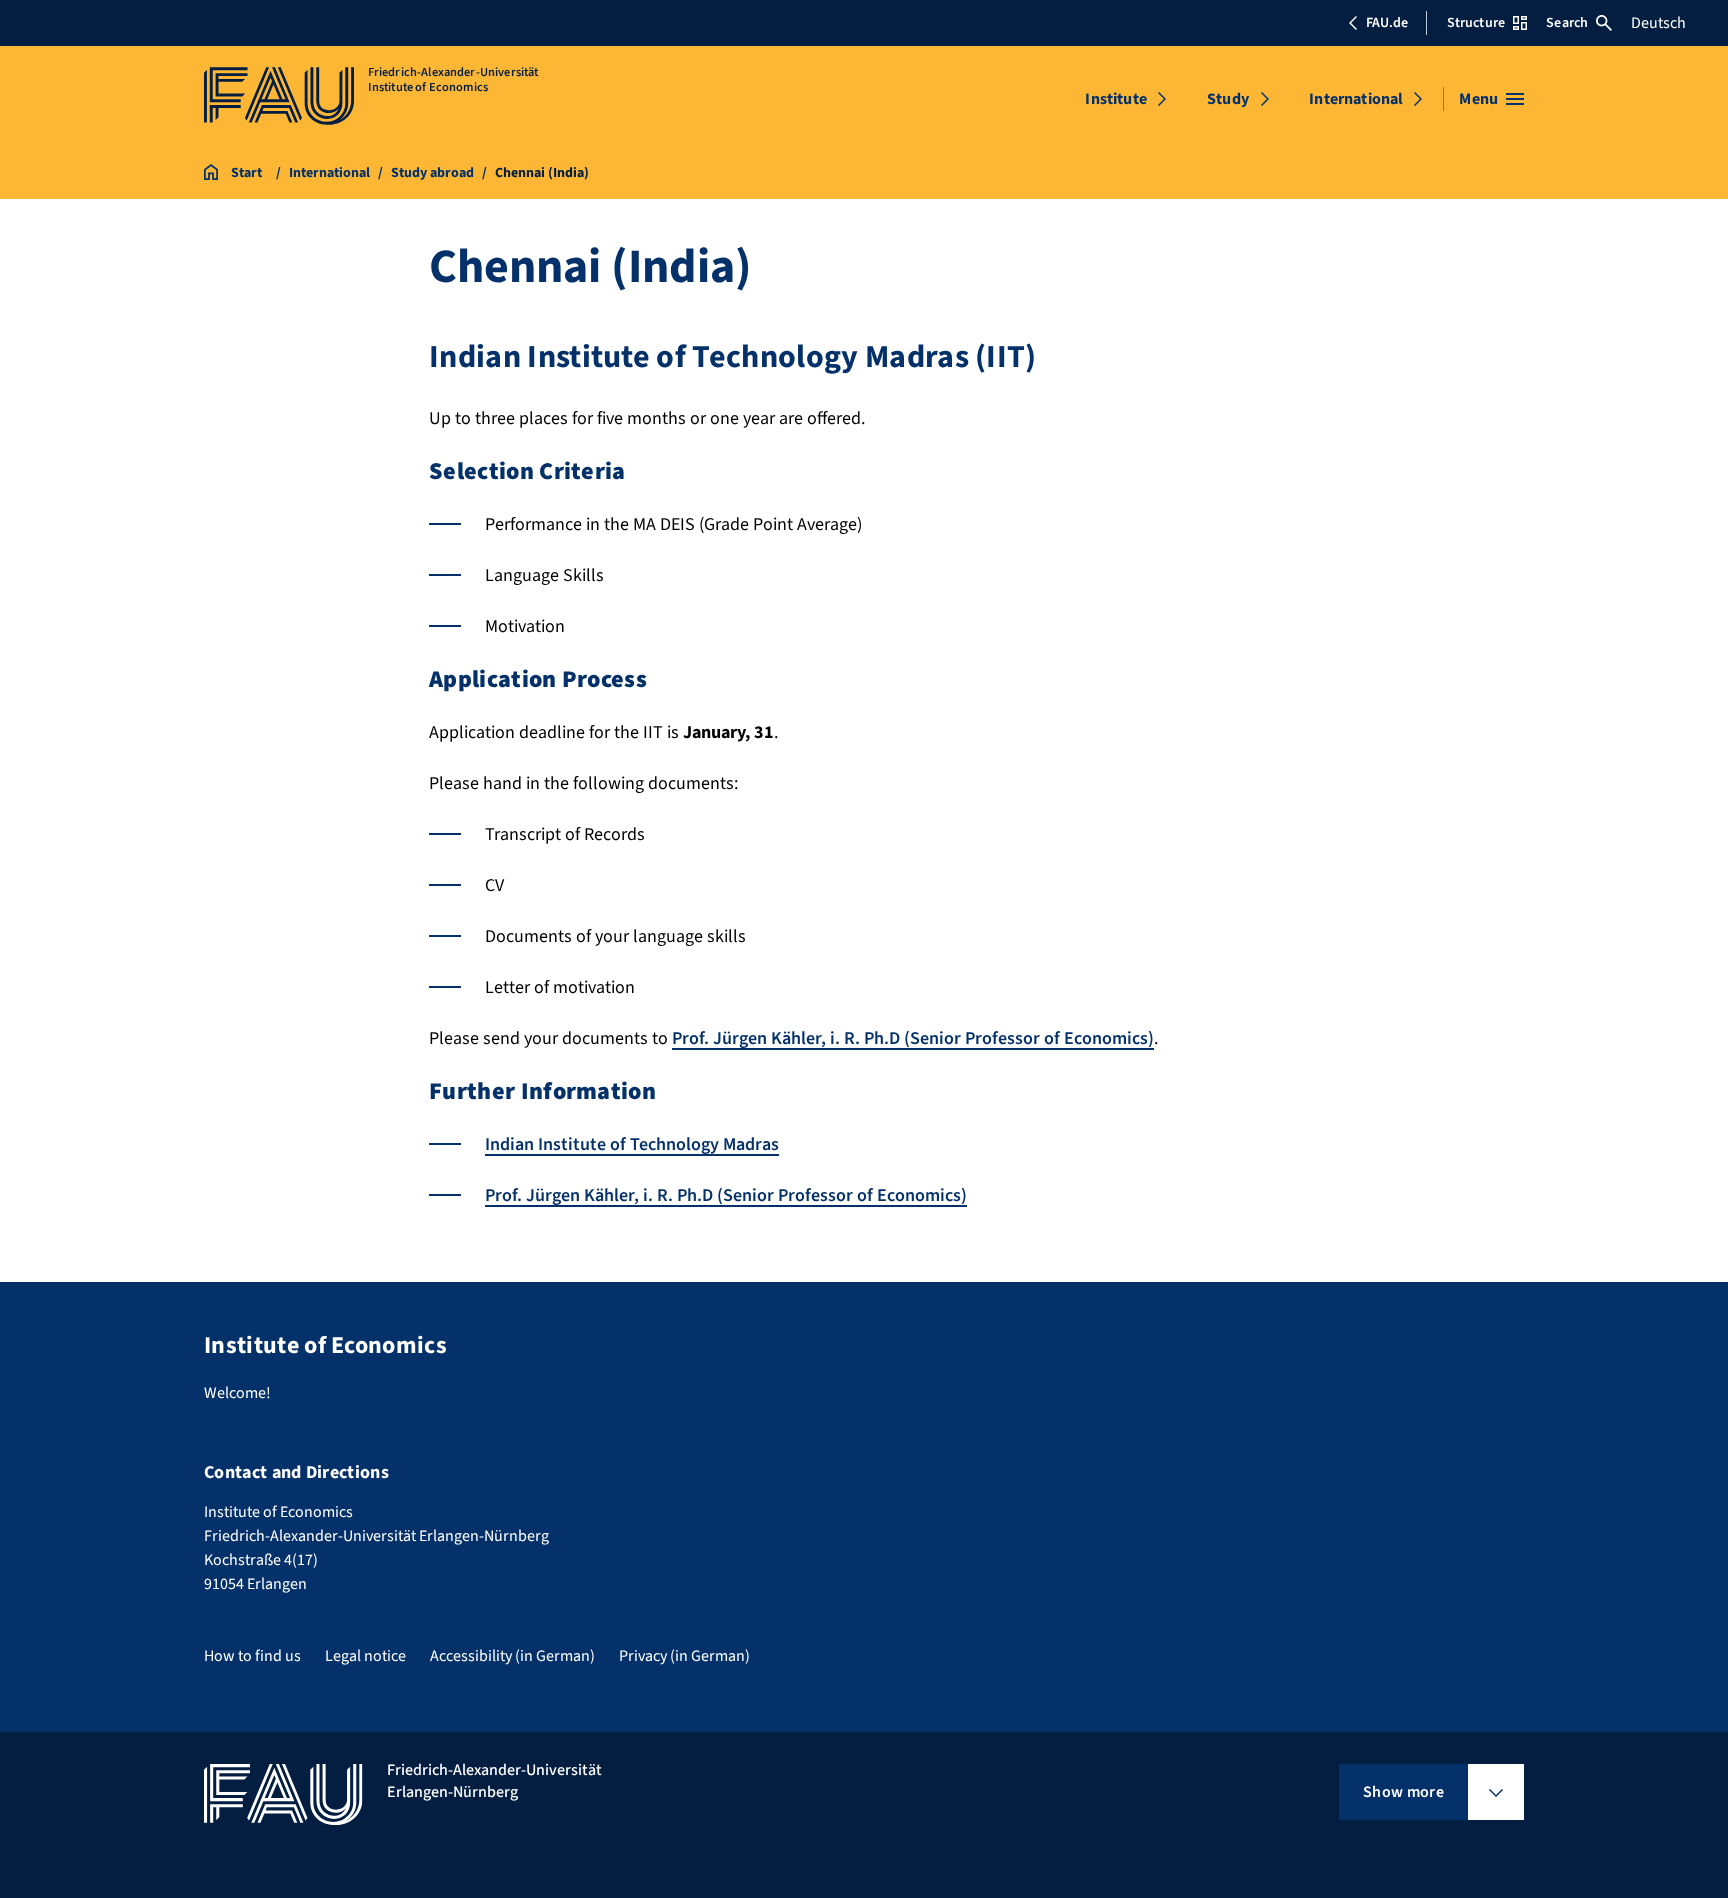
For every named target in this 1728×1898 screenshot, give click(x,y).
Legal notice (365, 1656)
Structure (1476, 23)
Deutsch (1658, 23)
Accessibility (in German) (512, 1656)
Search (1567, 23)
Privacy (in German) (684, 1656)
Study (1228, 99)
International (1356, 99)
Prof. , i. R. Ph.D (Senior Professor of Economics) (913, 1038)
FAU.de (1387, 23)
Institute (1115, 99)
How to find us (252, 1656)
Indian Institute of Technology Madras (632, 1144)
